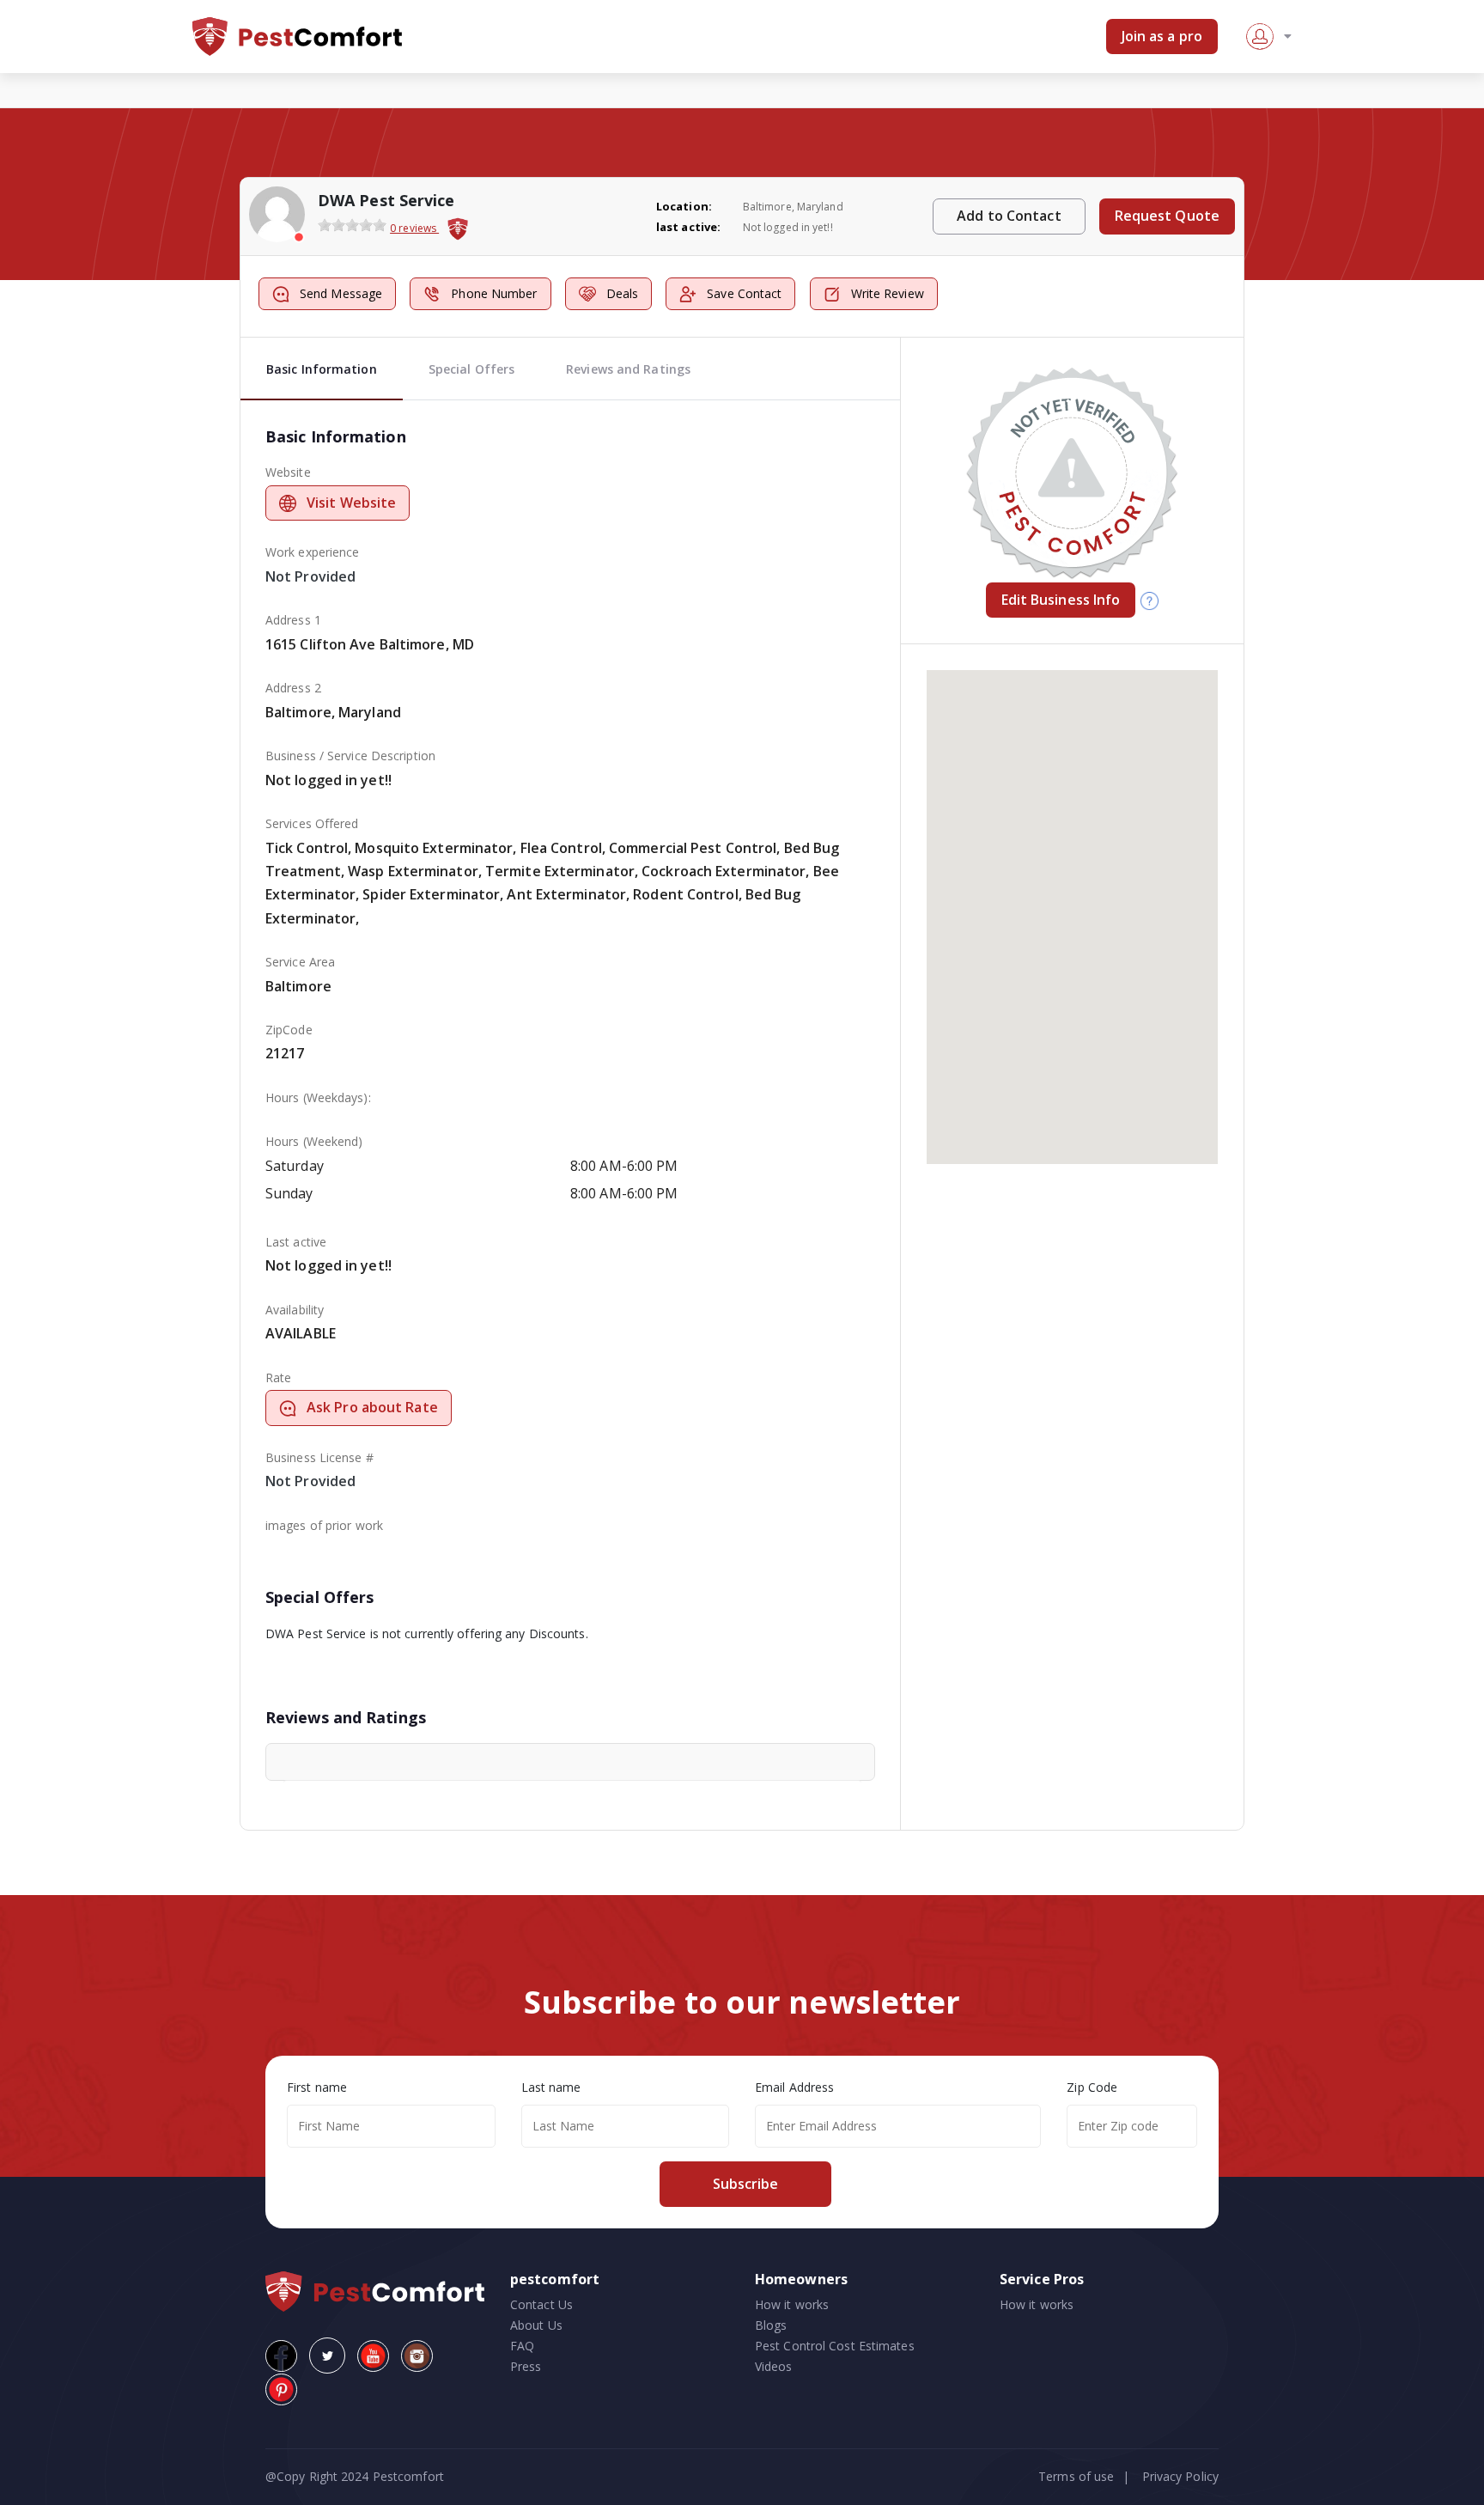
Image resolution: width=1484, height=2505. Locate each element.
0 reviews (414, 228)
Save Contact (744, 293)
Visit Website (351, 503)
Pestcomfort (407, 2476)
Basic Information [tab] (322, 369)
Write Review (888, 293)
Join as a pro (1162, 36)
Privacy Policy (1180, 2476)
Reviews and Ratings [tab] (628, 369)
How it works (792, 2304)
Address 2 (293, 688)
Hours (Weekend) (314, 1141)
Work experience (313, 552)
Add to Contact (1009, 216)
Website (288, 472)
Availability (295, 1310)
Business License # (319, 1457)
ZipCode (289, 1030)
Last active (296, 1242)
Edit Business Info (1061, 600)
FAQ (522, 2346)
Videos (774, 2366)
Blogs (771, 2325)
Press (526, 2366)
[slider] (352, 225)
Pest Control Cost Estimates (835, 2346)
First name (317, 2087)
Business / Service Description (350, 756)
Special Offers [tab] (471, 369)
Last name (551, 2087)
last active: (688, 227)
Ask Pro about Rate (372, 1407)
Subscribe (745, 2184)
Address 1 (293, 620)
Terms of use (1076, 2476)
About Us (536, 2325)
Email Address (794, 2087)
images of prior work (324, 1525)
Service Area (300, 962)
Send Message (341, 293)
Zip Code (1092, 2087)
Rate (278, 1377)
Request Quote (1167, 216)
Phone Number (494, 293)
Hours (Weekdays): (318, 1097)
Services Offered (312, 823)
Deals (623, 293)
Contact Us (541, 2304)
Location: (684, 206)
